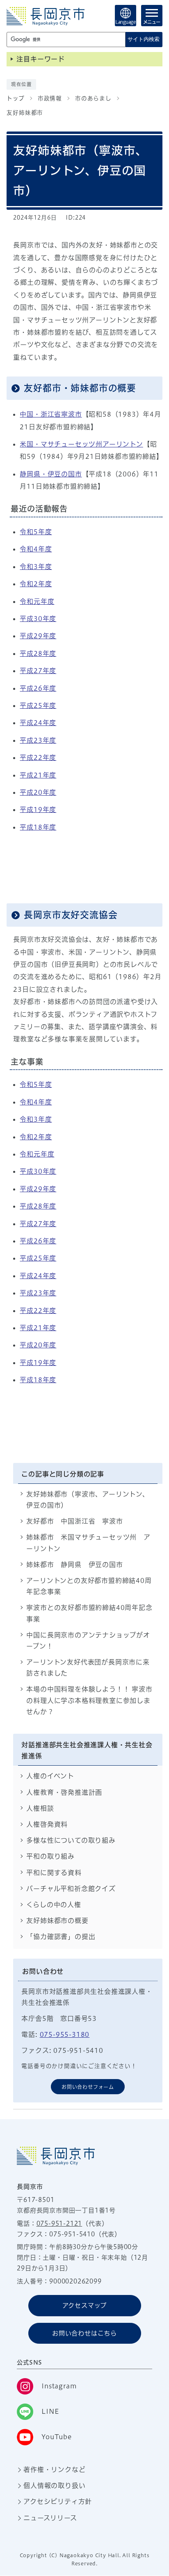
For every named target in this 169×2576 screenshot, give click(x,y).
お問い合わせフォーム (88, 2087)
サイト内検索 (144, 39)
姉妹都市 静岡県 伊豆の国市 (74, 1565)
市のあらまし (93, 98)
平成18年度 (38, 827)
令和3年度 (36, 567)
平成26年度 (38, 688)
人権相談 (40, 1808)
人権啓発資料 (47, 1824)
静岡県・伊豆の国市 (51, 474)
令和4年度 (36, 549)
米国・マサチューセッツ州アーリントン (81, 444)
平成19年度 (38, 810)
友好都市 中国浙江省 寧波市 (74, 1521)
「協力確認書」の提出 (61, 1937)
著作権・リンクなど (54, 2469)
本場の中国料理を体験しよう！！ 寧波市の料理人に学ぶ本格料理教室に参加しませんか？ (89, 1700)
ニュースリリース (50, 2518)
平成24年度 (38, 723)
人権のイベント (50, 1776)
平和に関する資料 (54, 1873)
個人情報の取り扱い (54, 2485)
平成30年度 (38, 619)
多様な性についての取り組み (71, 1840)
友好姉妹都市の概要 (57, 1921)
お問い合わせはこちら (84, 2333)
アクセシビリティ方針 (58, 2501)
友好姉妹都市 (25, 113)
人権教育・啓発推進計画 (64, 1792)
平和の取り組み (50, 1856)
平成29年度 (38, 636)
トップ (15, 98)
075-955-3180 (65, 2034)
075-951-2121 (59, 2223)
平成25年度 (38, 705)
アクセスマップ (85, 2305)
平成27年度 (38, 671)
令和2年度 (36, 584)
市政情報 (50, 98)
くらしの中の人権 (54, 1905)
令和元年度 (37, 601)
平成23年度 (38, 740)
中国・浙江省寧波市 (51, 414)
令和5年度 (36, 532)
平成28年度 (38, 653)
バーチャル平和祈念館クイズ (71, 1889)
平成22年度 (38, 757)
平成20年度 (38, 792)
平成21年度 (38, 775)
